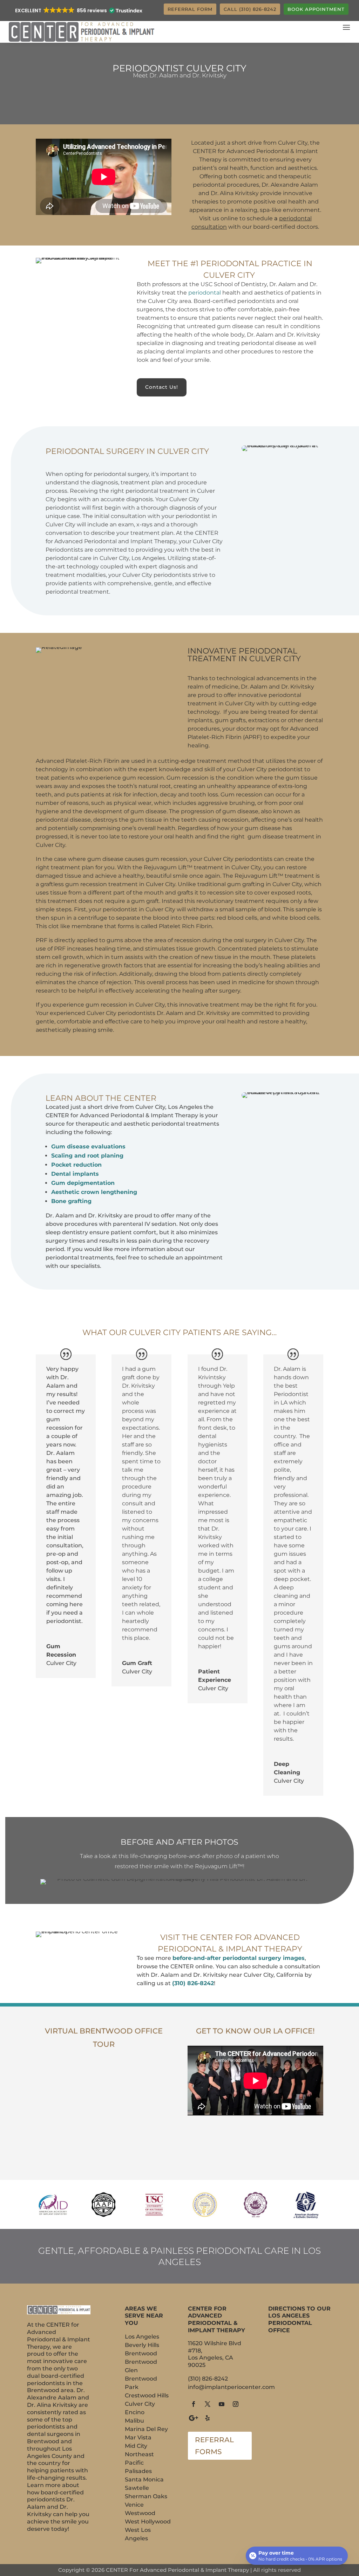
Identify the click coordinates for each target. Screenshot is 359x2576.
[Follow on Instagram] (236, 2404)
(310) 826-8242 (193, 1983)
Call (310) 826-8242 (250, 9)
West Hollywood (148, 2522)
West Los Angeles (138, 2534)
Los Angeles (142, 2337)
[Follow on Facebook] (194, 2404)
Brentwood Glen (141, 2366)
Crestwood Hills (147, 2395)
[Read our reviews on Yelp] (208, 2418)
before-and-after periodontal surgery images (239, 1958)
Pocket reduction (76, 1165)
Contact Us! (162, 387)
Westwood (140, 2513)
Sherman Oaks (146, 2496)
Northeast (139, 2454)
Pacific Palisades (138, 2467)
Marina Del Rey (146, 2429)
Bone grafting (71, 1201)
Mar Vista (138, 2437)
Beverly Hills (142, 2345)
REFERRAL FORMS (214, 2446)
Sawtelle (137, 2488)
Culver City (140, 2404)
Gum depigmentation (83, 1183)
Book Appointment (316, 9)
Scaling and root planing (87, 1156)
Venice (134, 2505)
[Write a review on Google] (194, 2418)
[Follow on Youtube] (222, 2404)
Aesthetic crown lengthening (94, 1192)
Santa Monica (144, 2480)
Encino (135, 2412)
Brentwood (141, 2353)
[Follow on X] (208, 2404)
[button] (78, 11)
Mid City (136, 2446)
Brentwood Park (141, 2383)
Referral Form (190, 9)
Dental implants (75, 1174)
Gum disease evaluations (88, 1147)
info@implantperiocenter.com (231, 2387)
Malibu (134, 2421)
